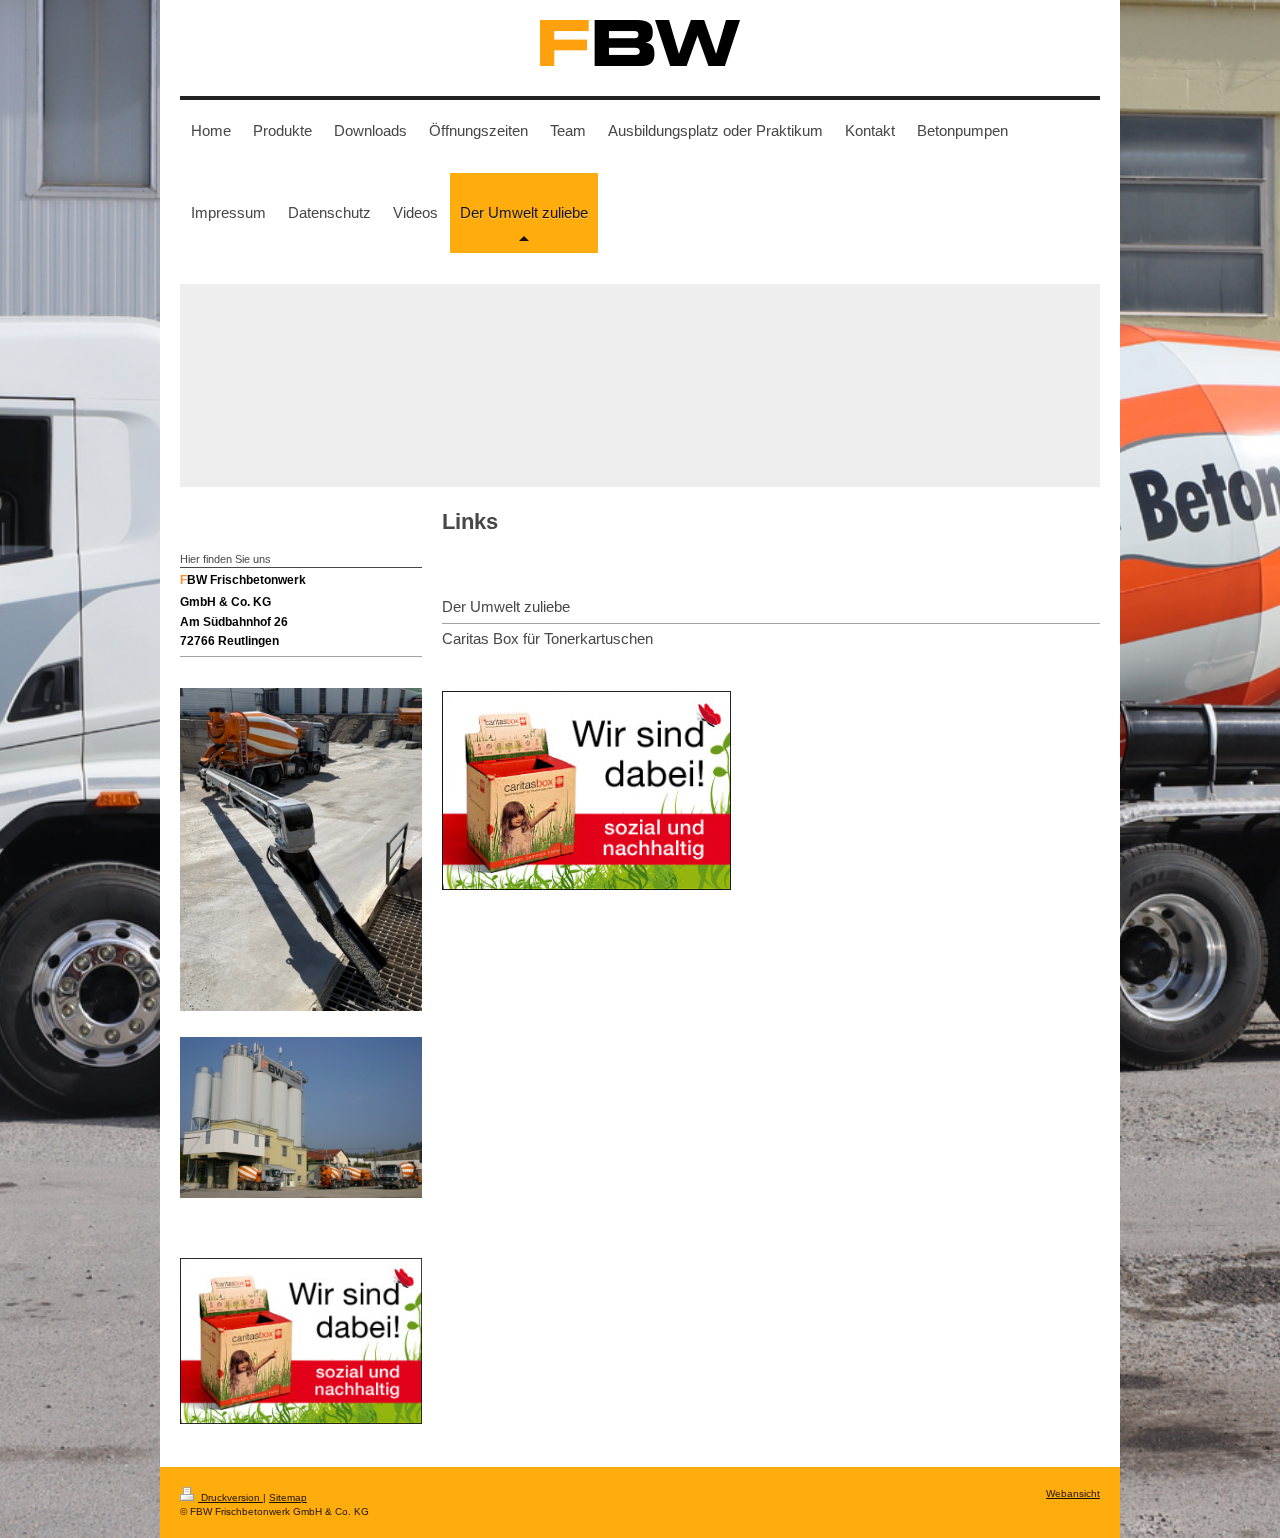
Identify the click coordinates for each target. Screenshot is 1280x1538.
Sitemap (288, 1497)
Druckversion (230, 1497)
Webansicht (1073, 1493)
